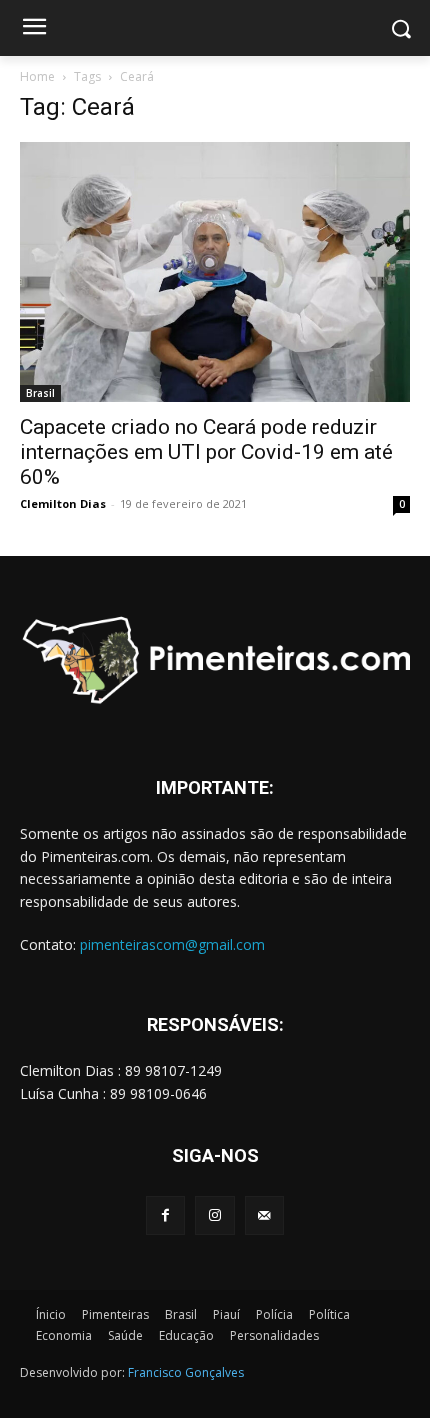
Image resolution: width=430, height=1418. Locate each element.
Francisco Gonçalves (186, 1372)
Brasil (40, 393)
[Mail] (264, 1215)
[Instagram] (214, 1215)
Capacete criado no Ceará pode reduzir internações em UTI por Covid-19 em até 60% (206, 452)
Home (37, 76)
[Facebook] (165, 1215)
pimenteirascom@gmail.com (172, 944)
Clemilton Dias (63, 503)
